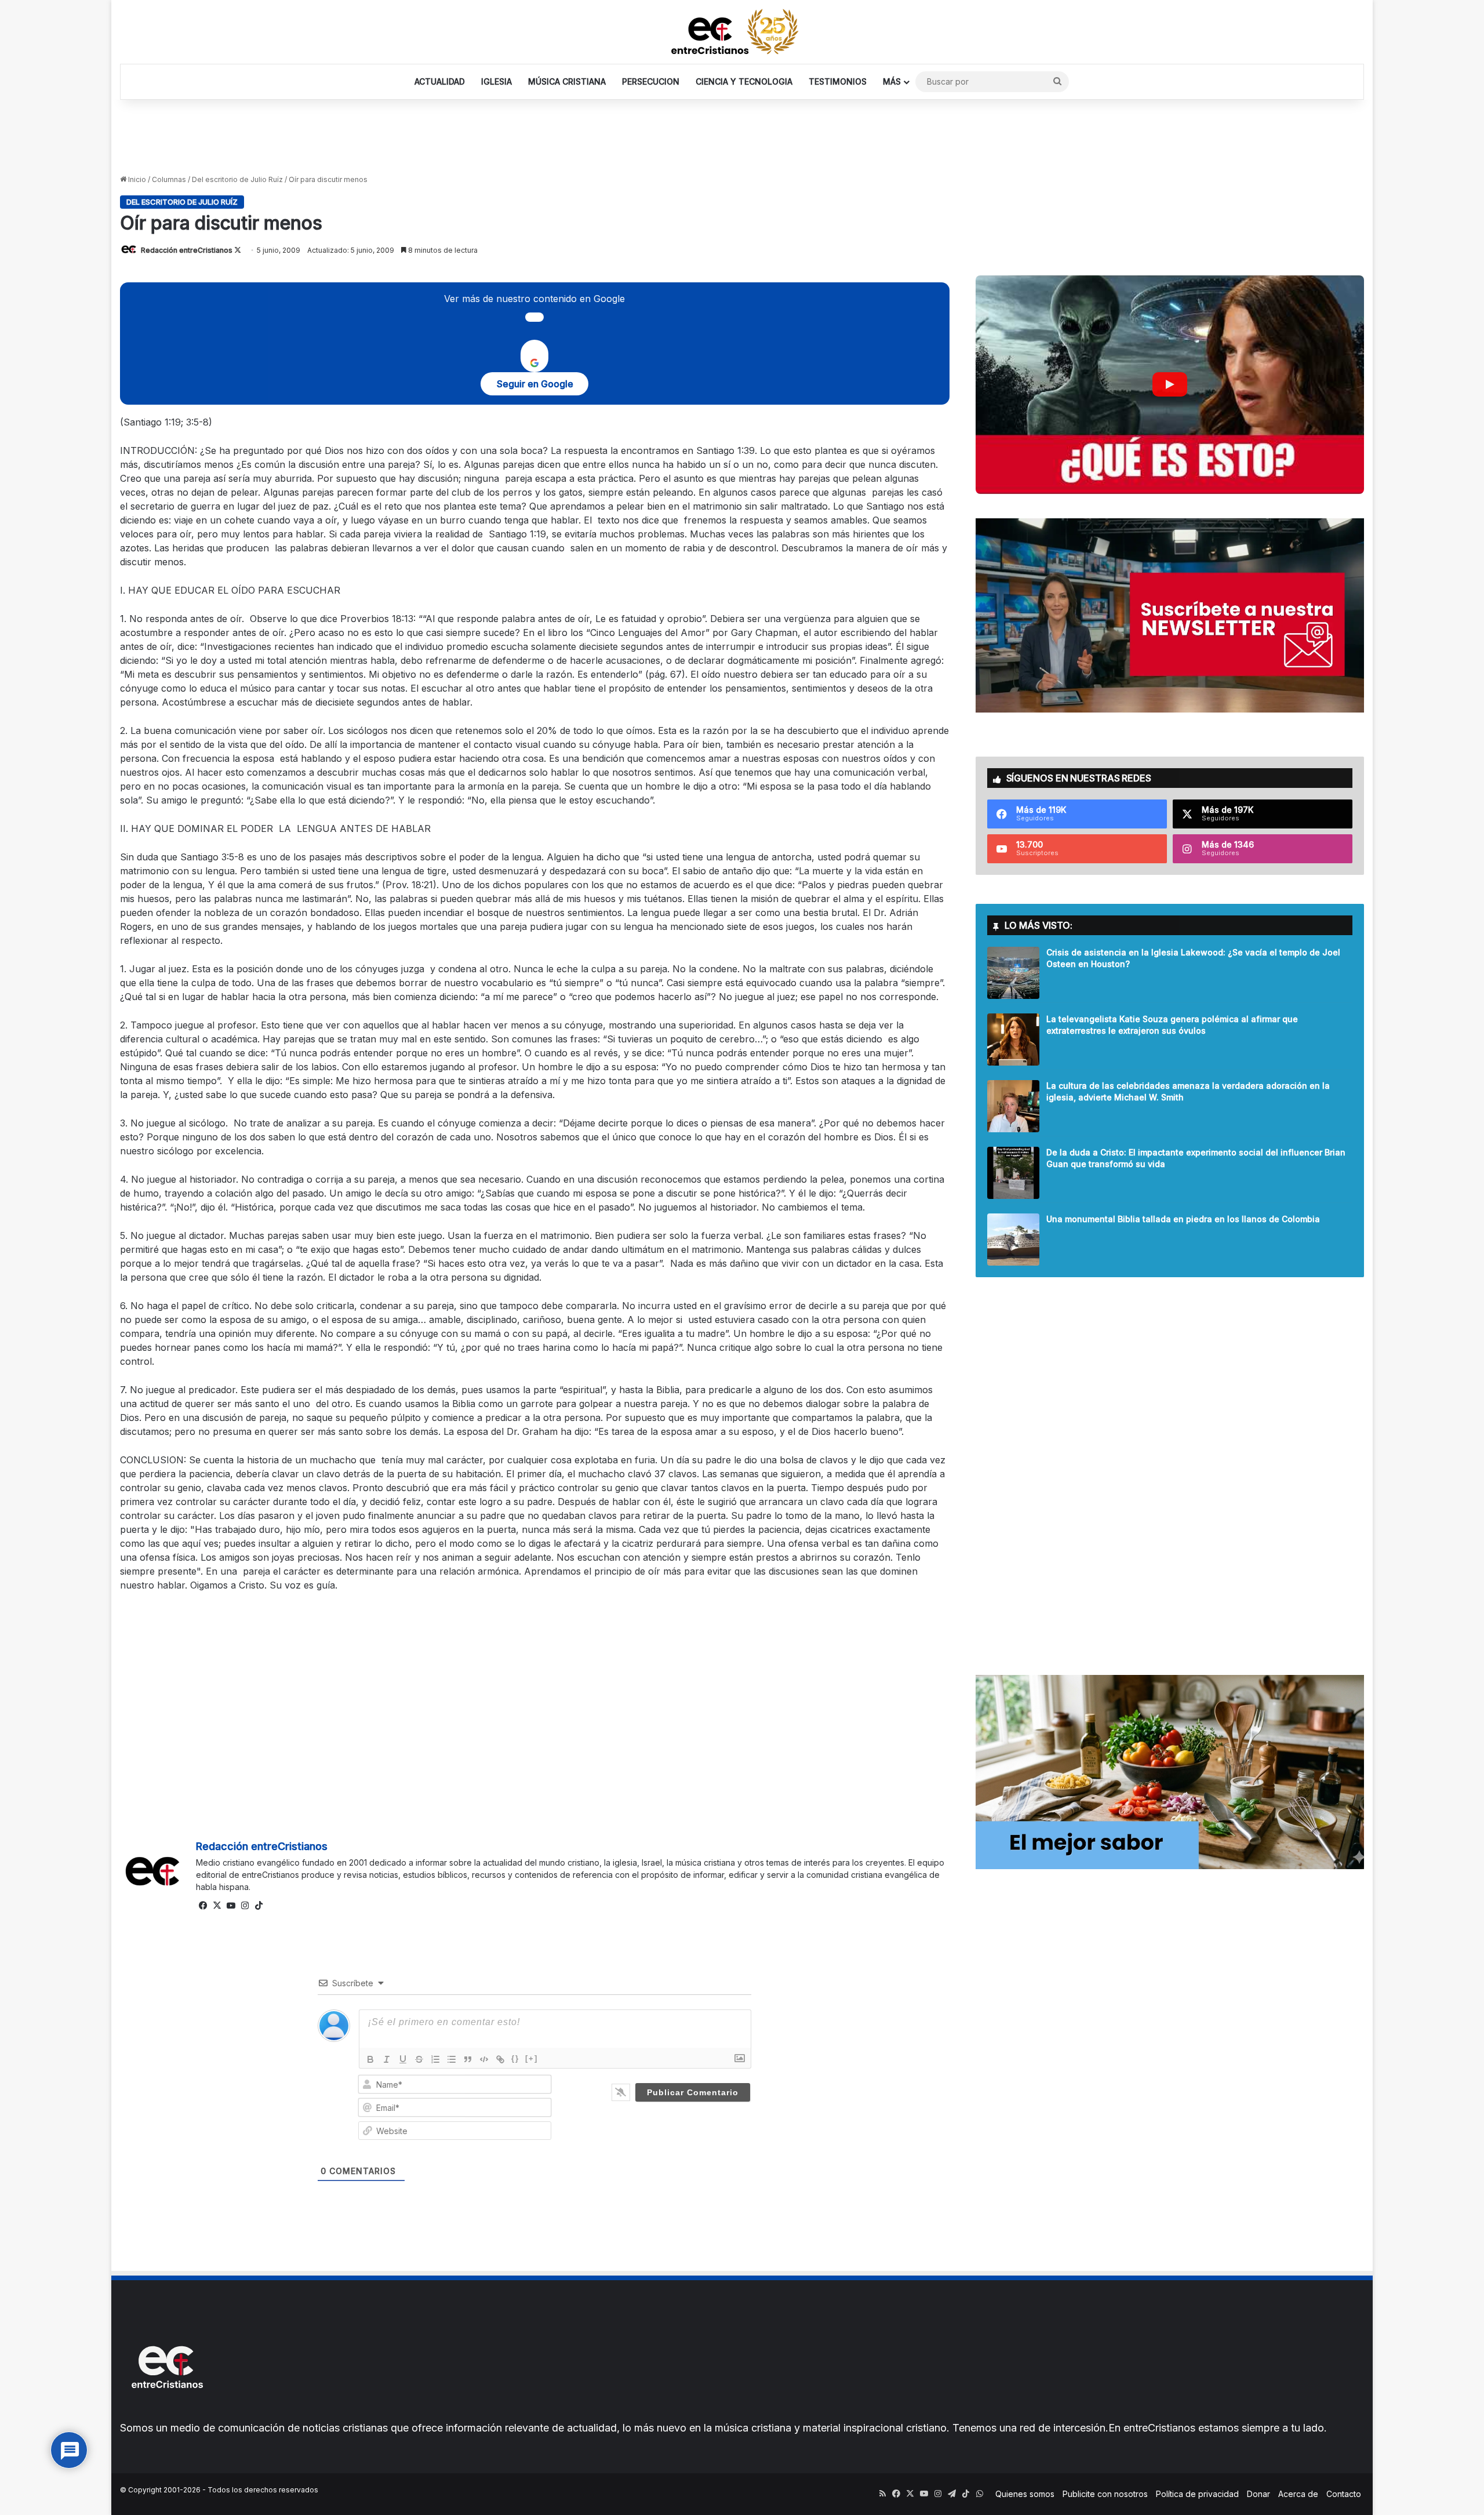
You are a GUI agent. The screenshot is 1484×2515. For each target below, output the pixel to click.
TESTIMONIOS (838, 81)
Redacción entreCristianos (187, 250)
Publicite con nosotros (1105, 2494)
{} (515, 2058)
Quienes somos (1025, 2494)
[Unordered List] (452, 2059)
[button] (1170, 385)
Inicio (136, 179)
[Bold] (370, 2059)
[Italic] (387, 2059)
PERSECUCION (651, 81)
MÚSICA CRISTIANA (567, 81)
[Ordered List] (435, 2059)
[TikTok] (259, 1906)
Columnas (169, 179)
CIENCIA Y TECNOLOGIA (744, 81)
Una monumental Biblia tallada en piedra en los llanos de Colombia (1183, 1219)
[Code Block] (484, 2059)
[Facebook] (203, 1906)
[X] (217, 1906)
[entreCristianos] (166, 2413)
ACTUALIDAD (440, 81)
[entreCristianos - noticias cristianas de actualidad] (742, 32)
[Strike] (419, 2059)
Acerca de (1298, 2494)
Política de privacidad (1197, 2494)
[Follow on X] (238, 250)
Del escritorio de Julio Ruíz (237, 179)
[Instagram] (245, 1906)
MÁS (892, 81)
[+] (532, 2058)
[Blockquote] (468, 2059)
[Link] (500, 2059)
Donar (1259, 2494)
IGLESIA (497, 81)
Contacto (1344, 2494)
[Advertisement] (742, 137)
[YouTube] (231, 1906)
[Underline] (403, 2059)
